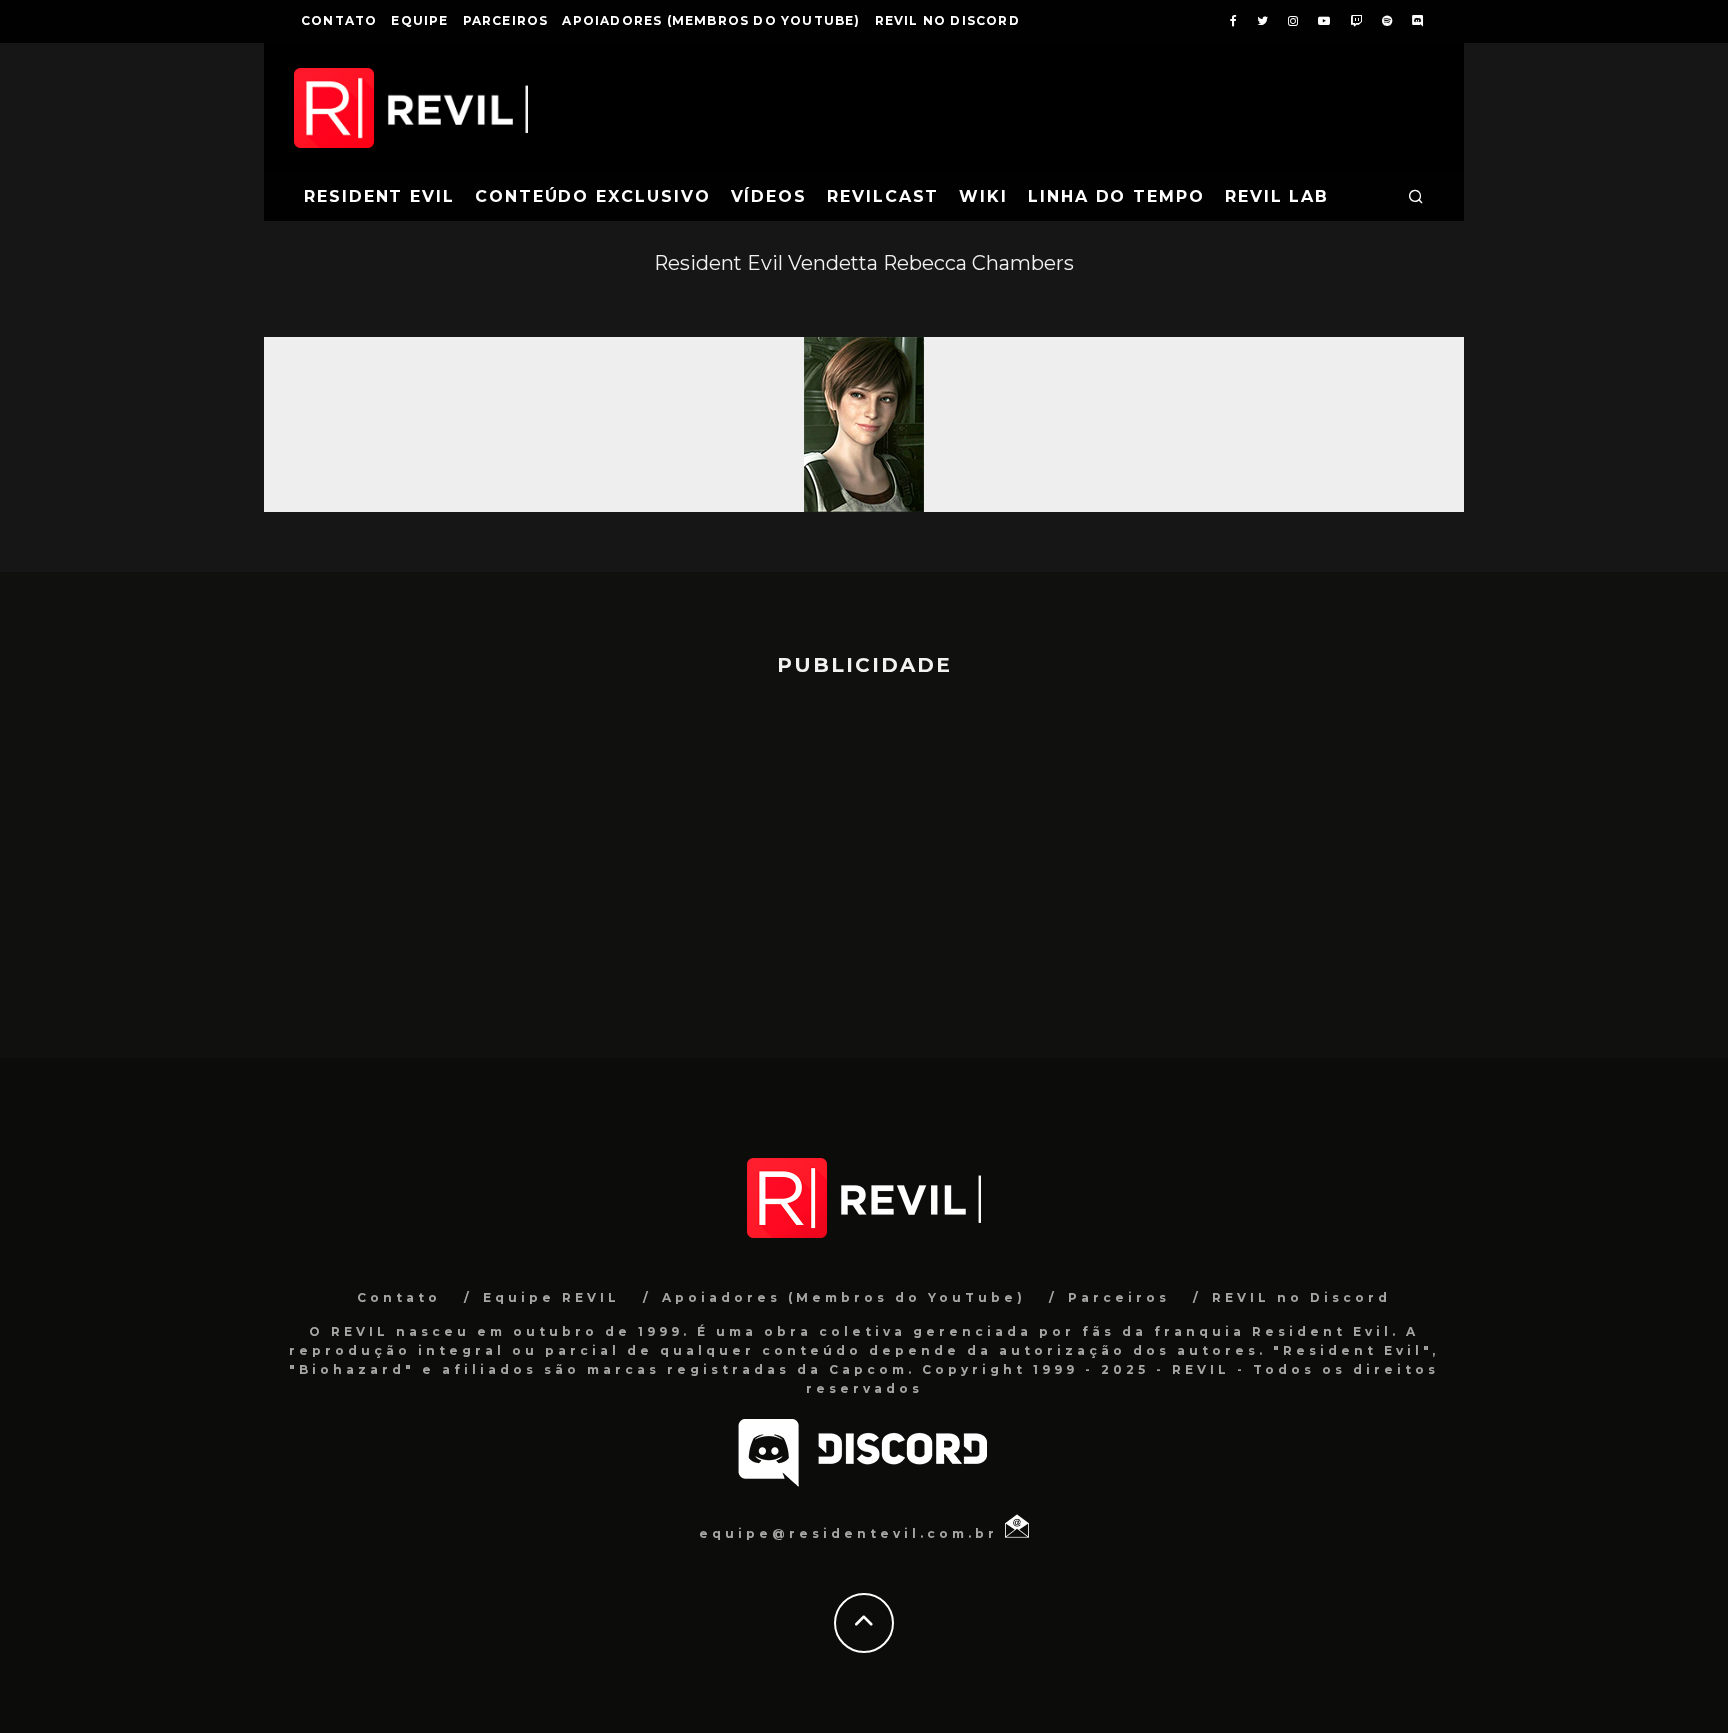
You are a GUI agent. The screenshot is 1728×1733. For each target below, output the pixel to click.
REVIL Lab (1277, 196)
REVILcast (883, 196)
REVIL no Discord (947, 20)
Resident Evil (379, 196)
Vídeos (769, 196)
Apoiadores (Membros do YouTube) (711, 20)
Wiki (983, 196)
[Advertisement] (864, 858)
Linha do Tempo (1116, 196)
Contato (339, 20)
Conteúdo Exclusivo (593, 196)
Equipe (419, 20)
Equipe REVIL (551, 1297)
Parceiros (506, 20)
